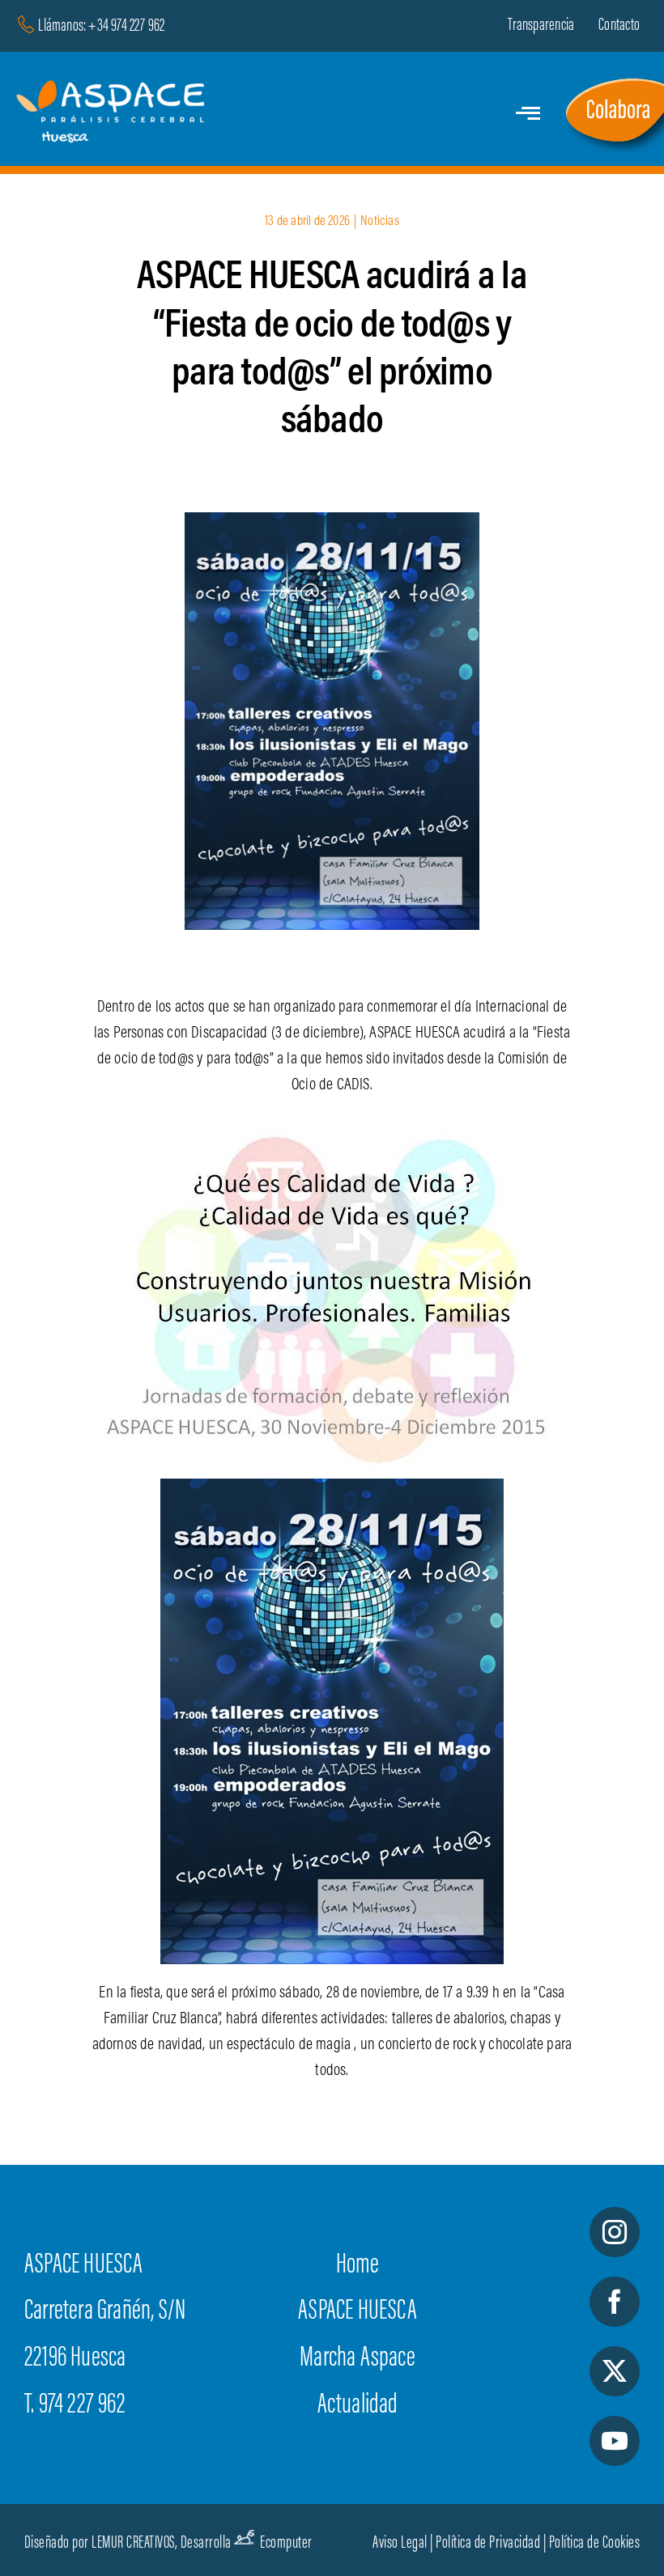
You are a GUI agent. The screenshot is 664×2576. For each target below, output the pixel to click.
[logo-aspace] (113, 88)
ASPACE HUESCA (358, 2312)
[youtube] (615, 2441)
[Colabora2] (614, 81)
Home (358, 2266)
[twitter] (615, 2371)
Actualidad (358, 2406)
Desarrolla (206, 2544)
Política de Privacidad (488, 2544)
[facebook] (615, 2302)
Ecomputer (286, 2544)
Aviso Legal (400, 2544)
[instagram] (615, 2232)
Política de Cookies (595, 2544)
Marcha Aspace (358, 2359)
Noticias (380, 222)
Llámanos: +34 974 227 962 (101, 27)
